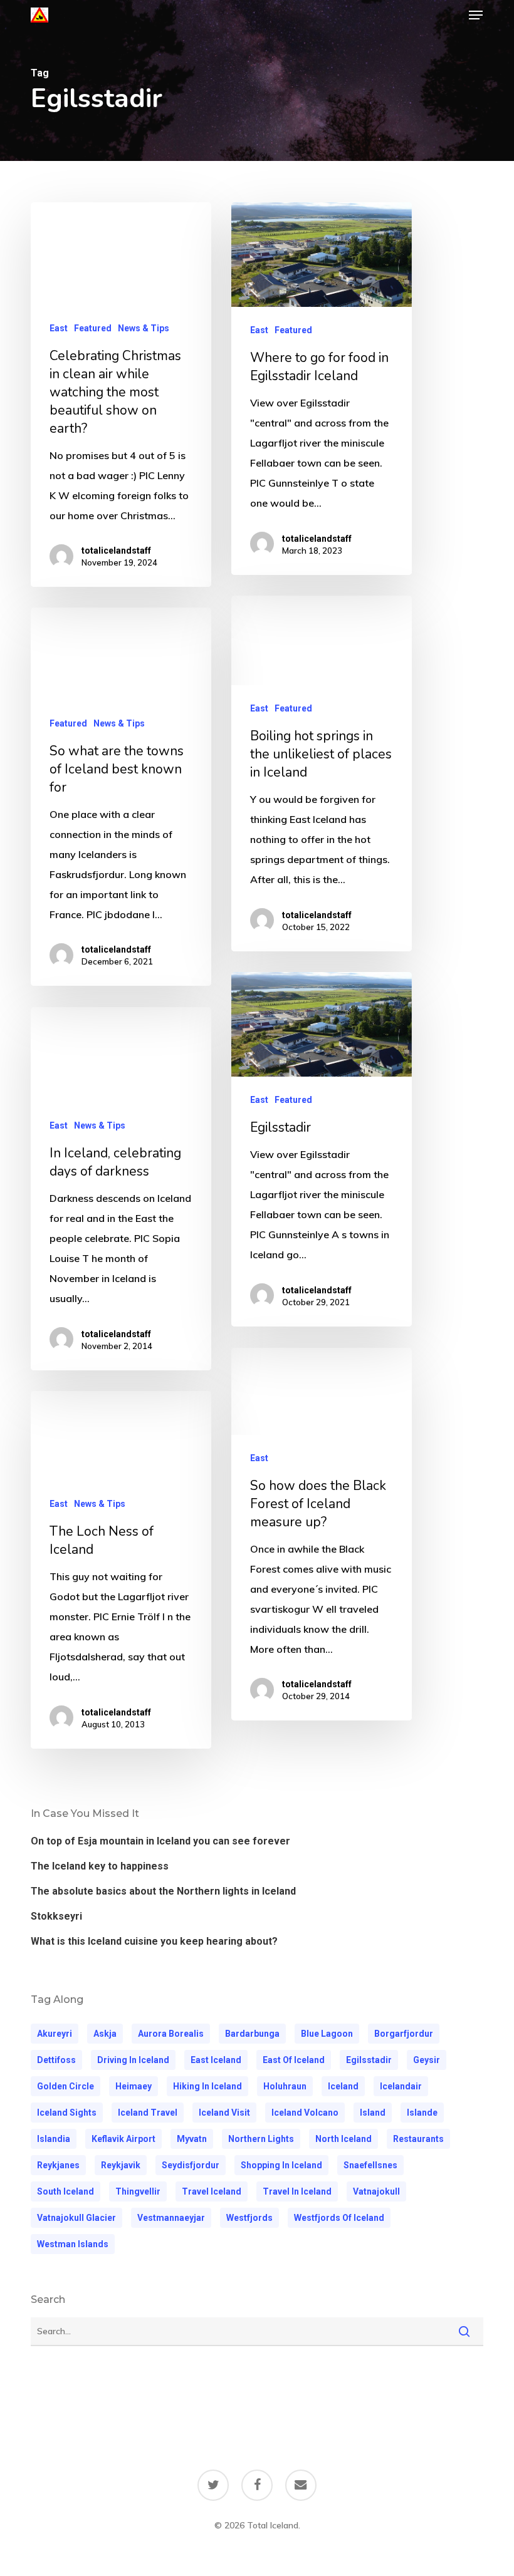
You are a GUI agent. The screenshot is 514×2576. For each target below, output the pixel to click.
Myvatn (192, 2139)
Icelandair (401, 2086)
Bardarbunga (252, 2034)
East (59, 328)
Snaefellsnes (370, 2165)
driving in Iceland (133, 2060)
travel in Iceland (297, 2191)
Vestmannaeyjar (171, 2218)
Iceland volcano (305, 2113)
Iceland (343, 2086)
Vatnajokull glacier (76, 2218)
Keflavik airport (123, 2139)
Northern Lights (261, 2139)
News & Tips (144, 328)
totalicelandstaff (116, 551)
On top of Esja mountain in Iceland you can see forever (160, 1841)
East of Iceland (294, 2060)
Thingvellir (138, 2191)
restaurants (418, 2139)
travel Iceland (212, 2191)
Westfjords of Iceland (339, 2218)
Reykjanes (58, 2165)
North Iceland (344, 2139)
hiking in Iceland (207, 2086)
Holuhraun (285, 2086)
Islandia (54, 2139)
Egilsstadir (369, 2060)
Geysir (427, 2060)
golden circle (66, 2086)
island (373, 2113)
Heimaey (134, 2086)
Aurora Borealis (171, 2034)
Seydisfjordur (191, 2165)
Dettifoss (56, 2060)
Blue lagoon (327, 2034)
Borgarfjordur (404, 2034)
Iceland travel (148, 2113)
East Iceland (216, 2060)
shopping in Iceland (281, 2165)
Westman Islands (73, 2244)
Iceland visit (224, 2113)
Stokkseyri (56, 1916)
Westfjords (249, 2218)
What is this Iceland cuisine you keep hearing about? (154, 1941)
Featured (93, 328)
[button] (476, 15)
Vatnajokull (376, 2191)
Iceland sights (67, 2113)
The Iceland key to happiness (100, 1866)
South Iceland (66, 2191)
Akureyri (55, 2034)
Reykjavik (121, 2165)
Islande (422, 2113)
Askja (105, 2034)
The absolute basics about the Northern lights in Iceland (163, 1891)
